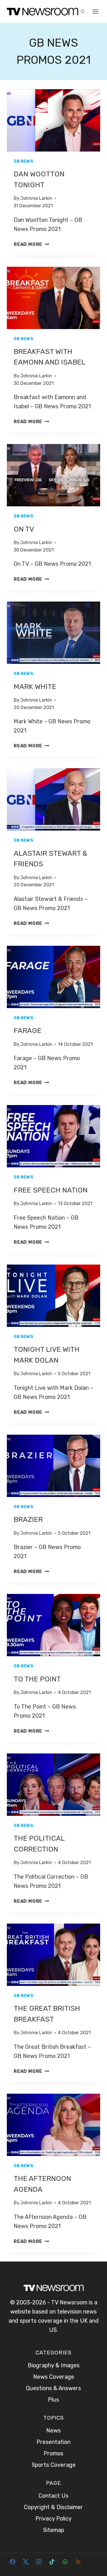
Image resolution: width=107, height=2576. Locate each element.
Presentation (53, 2442)
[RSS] (78, 2562)
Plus (53, 2400)
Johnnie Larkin (36, 198)
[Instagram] (39, 2562)
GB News (24, 161)
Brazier (28, 1519)
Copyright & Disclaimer (53, 2507)
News (53, 2430)
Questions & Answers (53, 2388)
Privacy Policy (53, 2519)
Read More (31, 244)
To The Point (37, 1679)
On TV (24, 529)
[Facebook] (13, 2562)
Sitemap (54, 2530)
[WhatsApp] (65, 2562)
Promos (53, 2453)
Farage (28, 1031)
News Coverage (54, 2377)
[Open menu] (96, 11)
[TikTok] (52, 2562)
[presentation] (53, 120)
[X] (26, 2562)
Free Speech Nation (51, 1190)
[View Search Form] (82, 11)
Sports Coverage (54, 2465)
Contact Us (53, 2496)
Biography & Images (54, 2365)
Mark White (35, 687)
